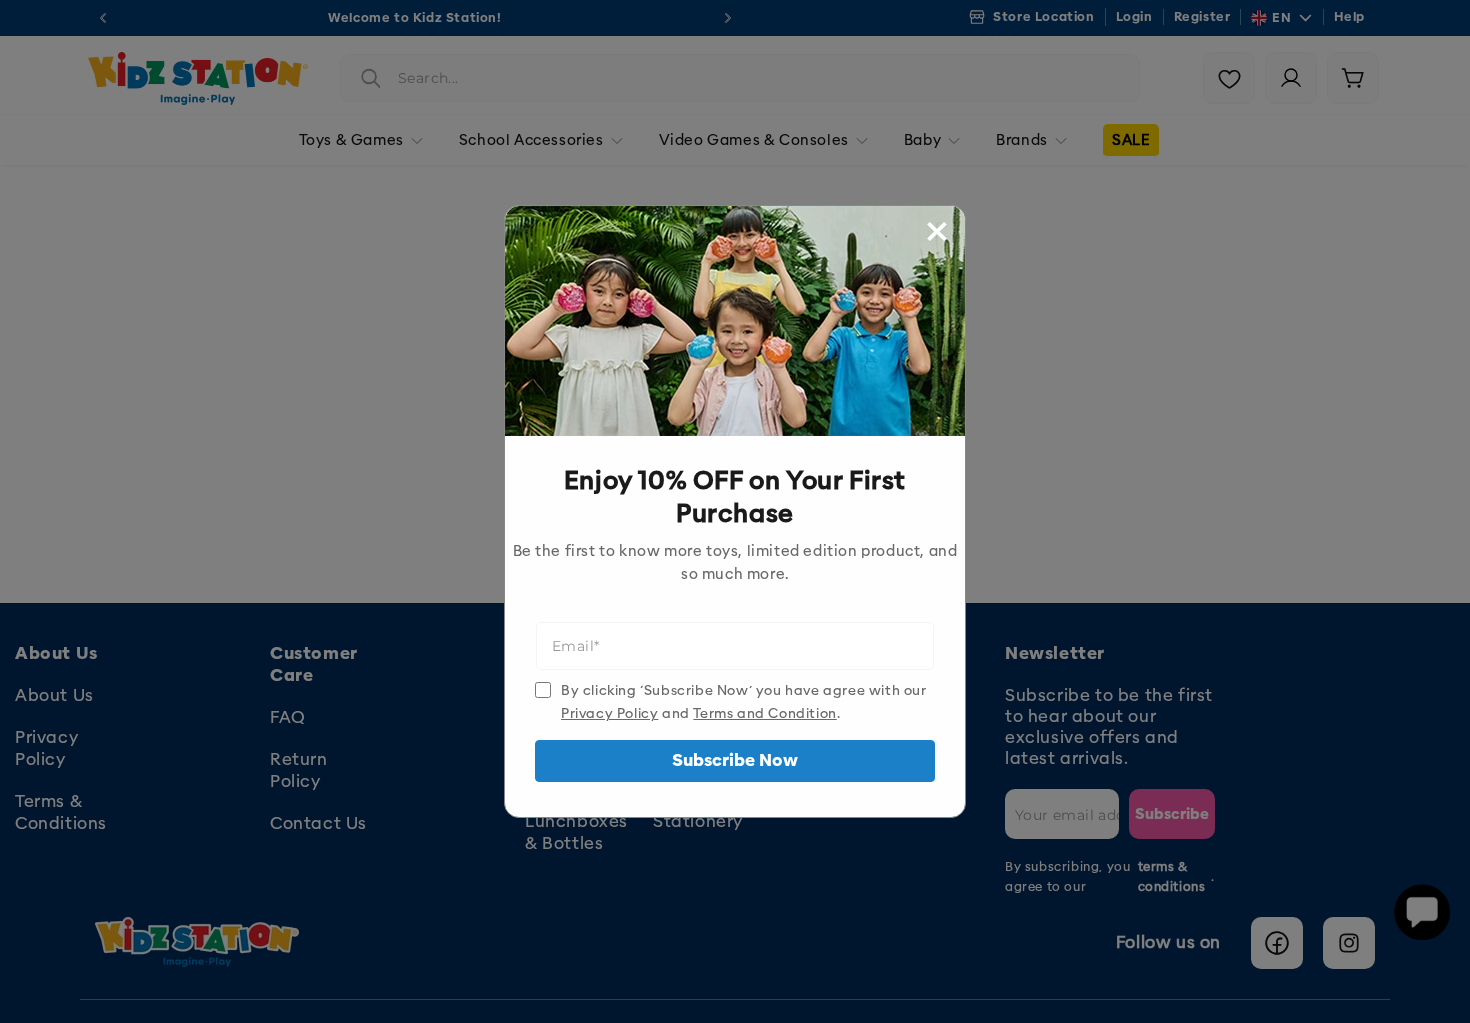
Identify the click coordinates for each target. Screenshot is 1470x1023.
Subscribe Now (735, 760)
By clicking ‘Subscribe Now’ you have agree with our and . (744, 702)
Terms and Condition (764, 713)
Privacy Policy (609, 713)
